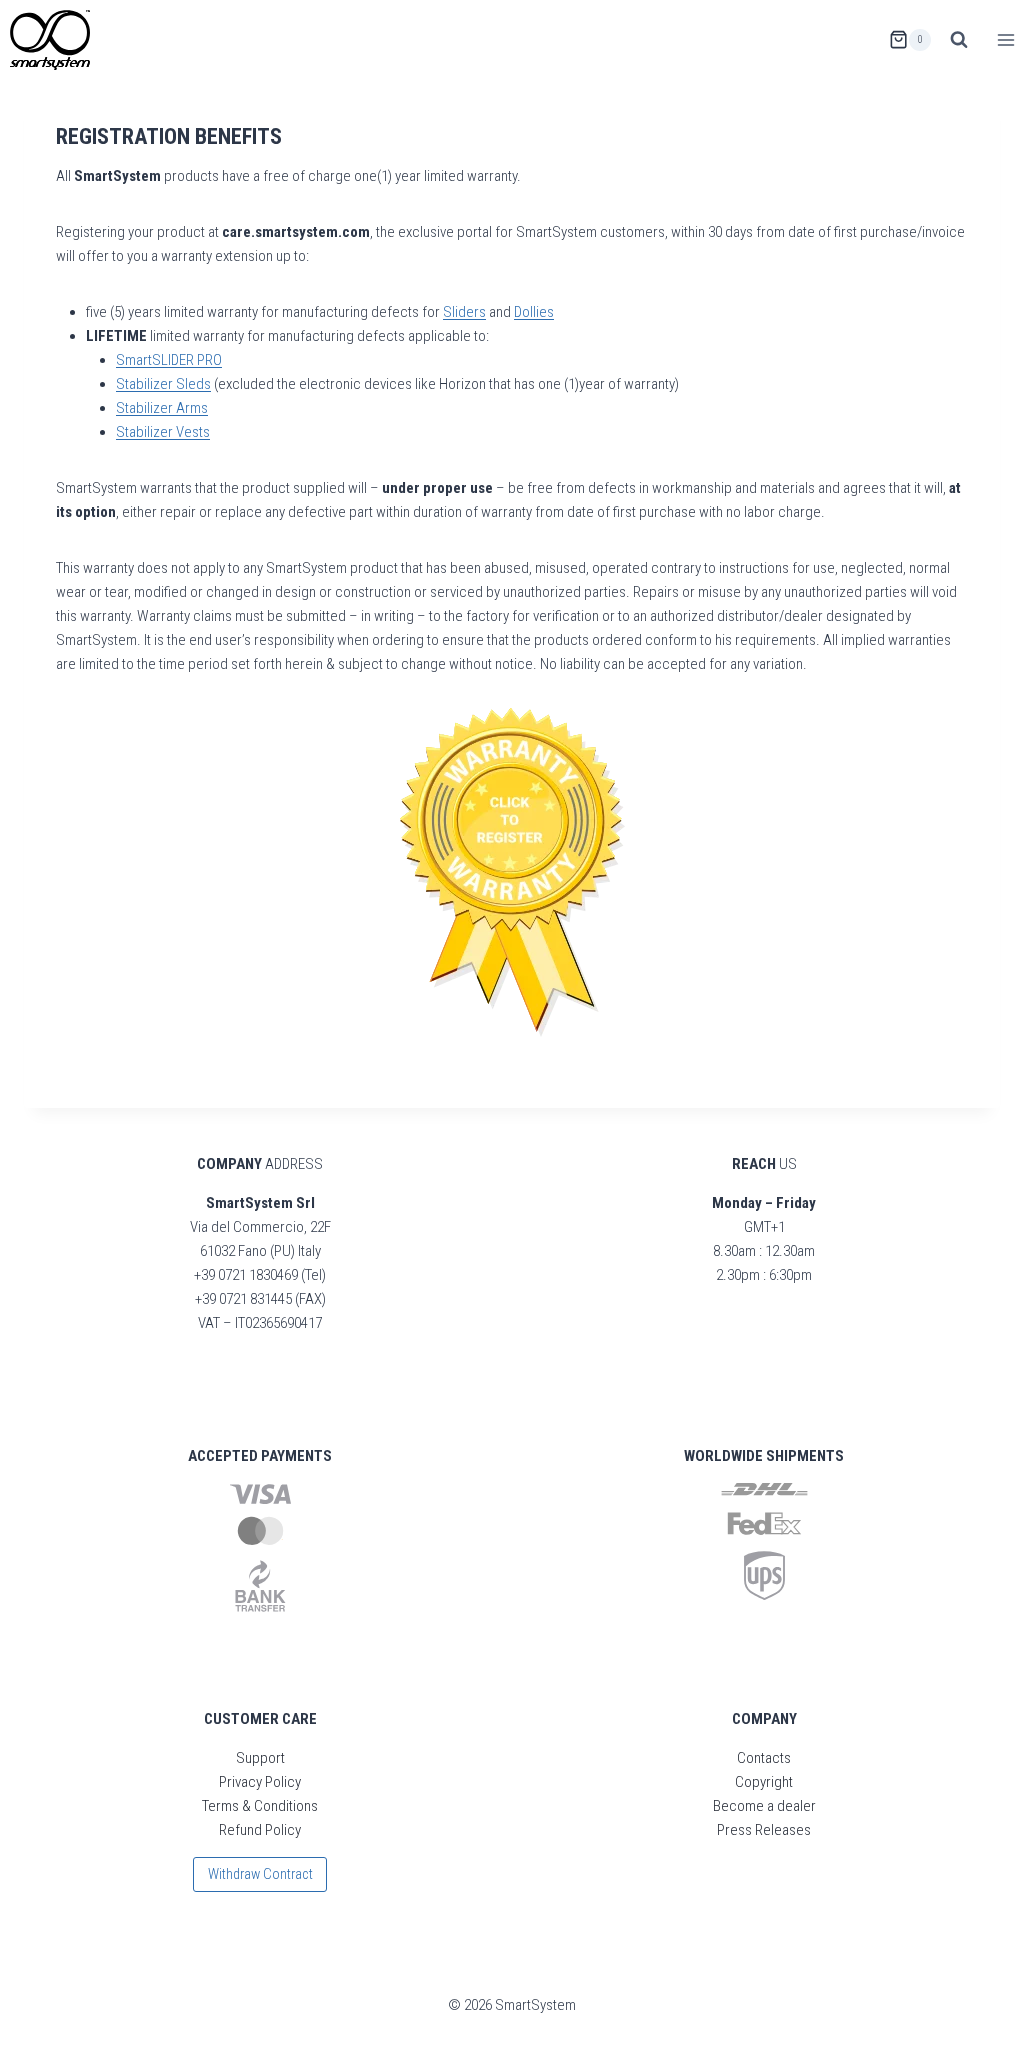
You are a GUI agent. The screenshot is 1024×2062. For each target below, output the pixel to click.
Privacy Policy (260, 1782)
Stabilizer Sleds (163, 384)
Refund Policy (260, 1830)
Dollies (534, 312)
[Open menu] (1005, 39)
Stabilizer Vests (163, 432)
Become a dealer (764, 1806)
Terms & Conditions (260, 1806)
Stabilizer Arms (162, 408)
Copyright (764, 1782)
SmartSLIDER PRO (169, 360)
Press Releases (764, 1830)
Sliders (464, 312)
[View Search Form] (959, 40)
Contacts (764, 1758)
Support (260, 1758)
